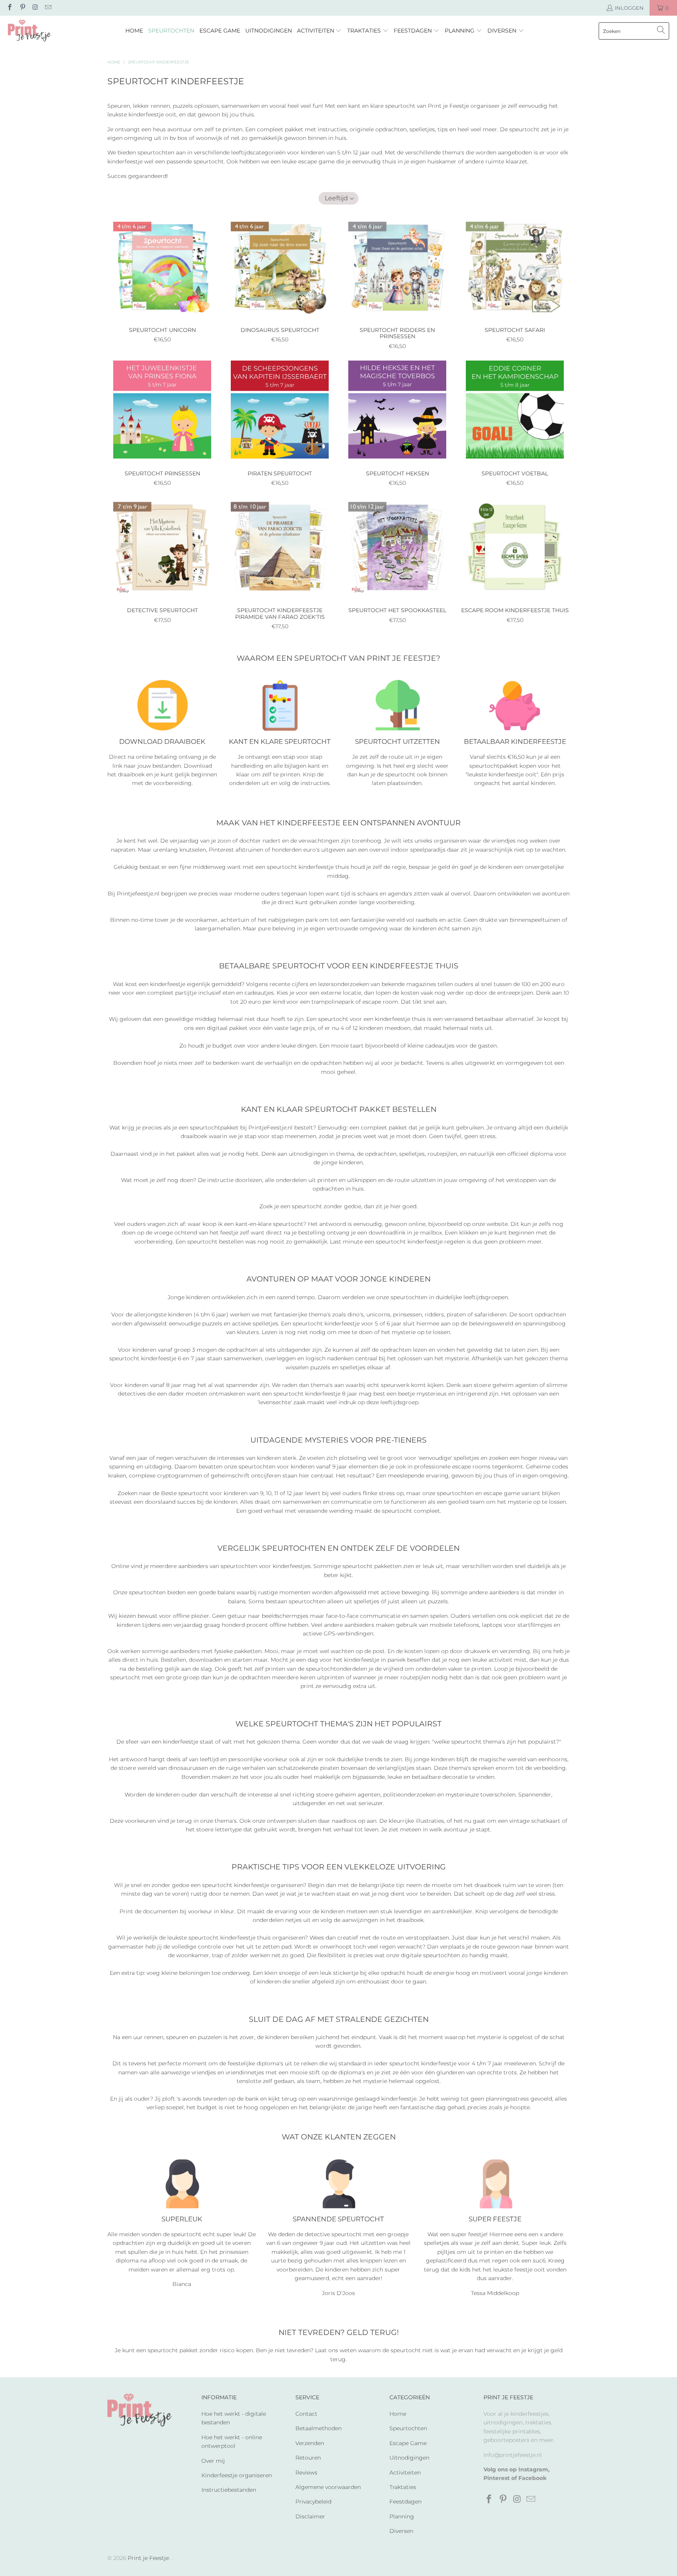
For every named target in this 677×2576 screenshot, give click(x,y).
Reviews (306, 2473)
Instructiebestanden (229, 2490)
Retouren (308, 2458)
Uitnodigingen (409, 2458)
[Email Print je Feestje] (47, 8)
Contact (306, 2414)
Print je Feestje (148, 2558)
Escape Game (408, 2443)
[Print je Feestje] (29, 31)
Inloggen (629, 8)
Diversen (401, 2531)
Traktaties (403, 2487)
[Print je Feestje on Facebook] (9, 8)
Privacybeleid (313, 2502)
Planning (402, 2516)
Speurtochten (408, 2428)
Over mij (213, 2461)
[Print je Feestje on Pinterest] (22, 8)
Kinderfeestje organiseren (237, 2475)
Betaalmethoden (319, 2428)
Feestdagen (405, 2502)
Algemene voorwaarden (328, 2487)
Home (398, 2414)
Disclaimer (310, 2516)
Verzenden (310, 2443)
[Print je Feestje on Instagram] (35, 8)
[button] (319, 31)
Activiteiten (405, 2473)
